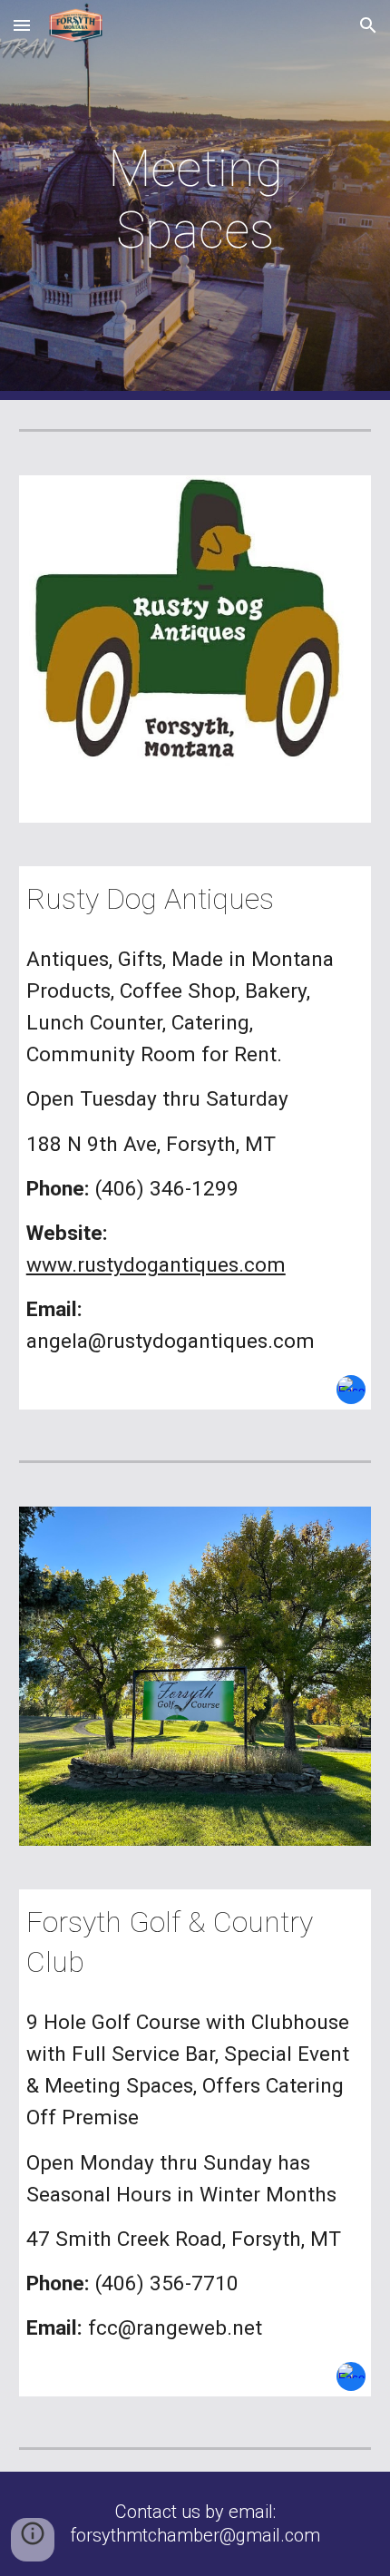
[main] (195, 200)
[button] (22, 25)
